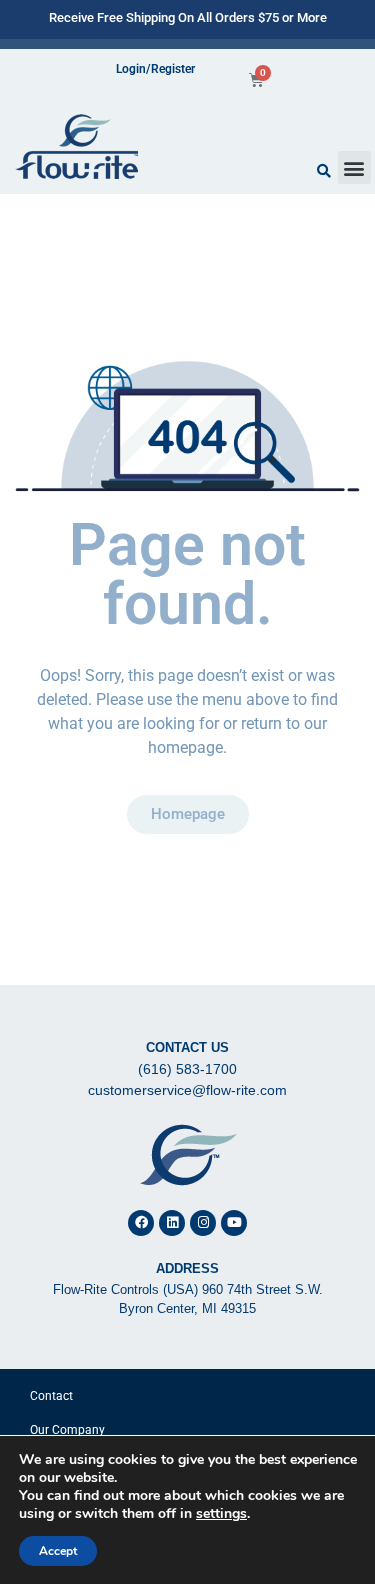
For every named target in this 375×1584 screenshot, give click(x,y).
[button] (354, 167)
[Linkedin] (172, 1223)
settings (221, 1514)
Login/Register (155, 69)
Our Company (67, 1430)
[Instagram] (203, 1223)
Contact (51, 1396)
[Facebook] (141, 1223)
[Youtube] (234, 1223)
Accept (58, 1551)
